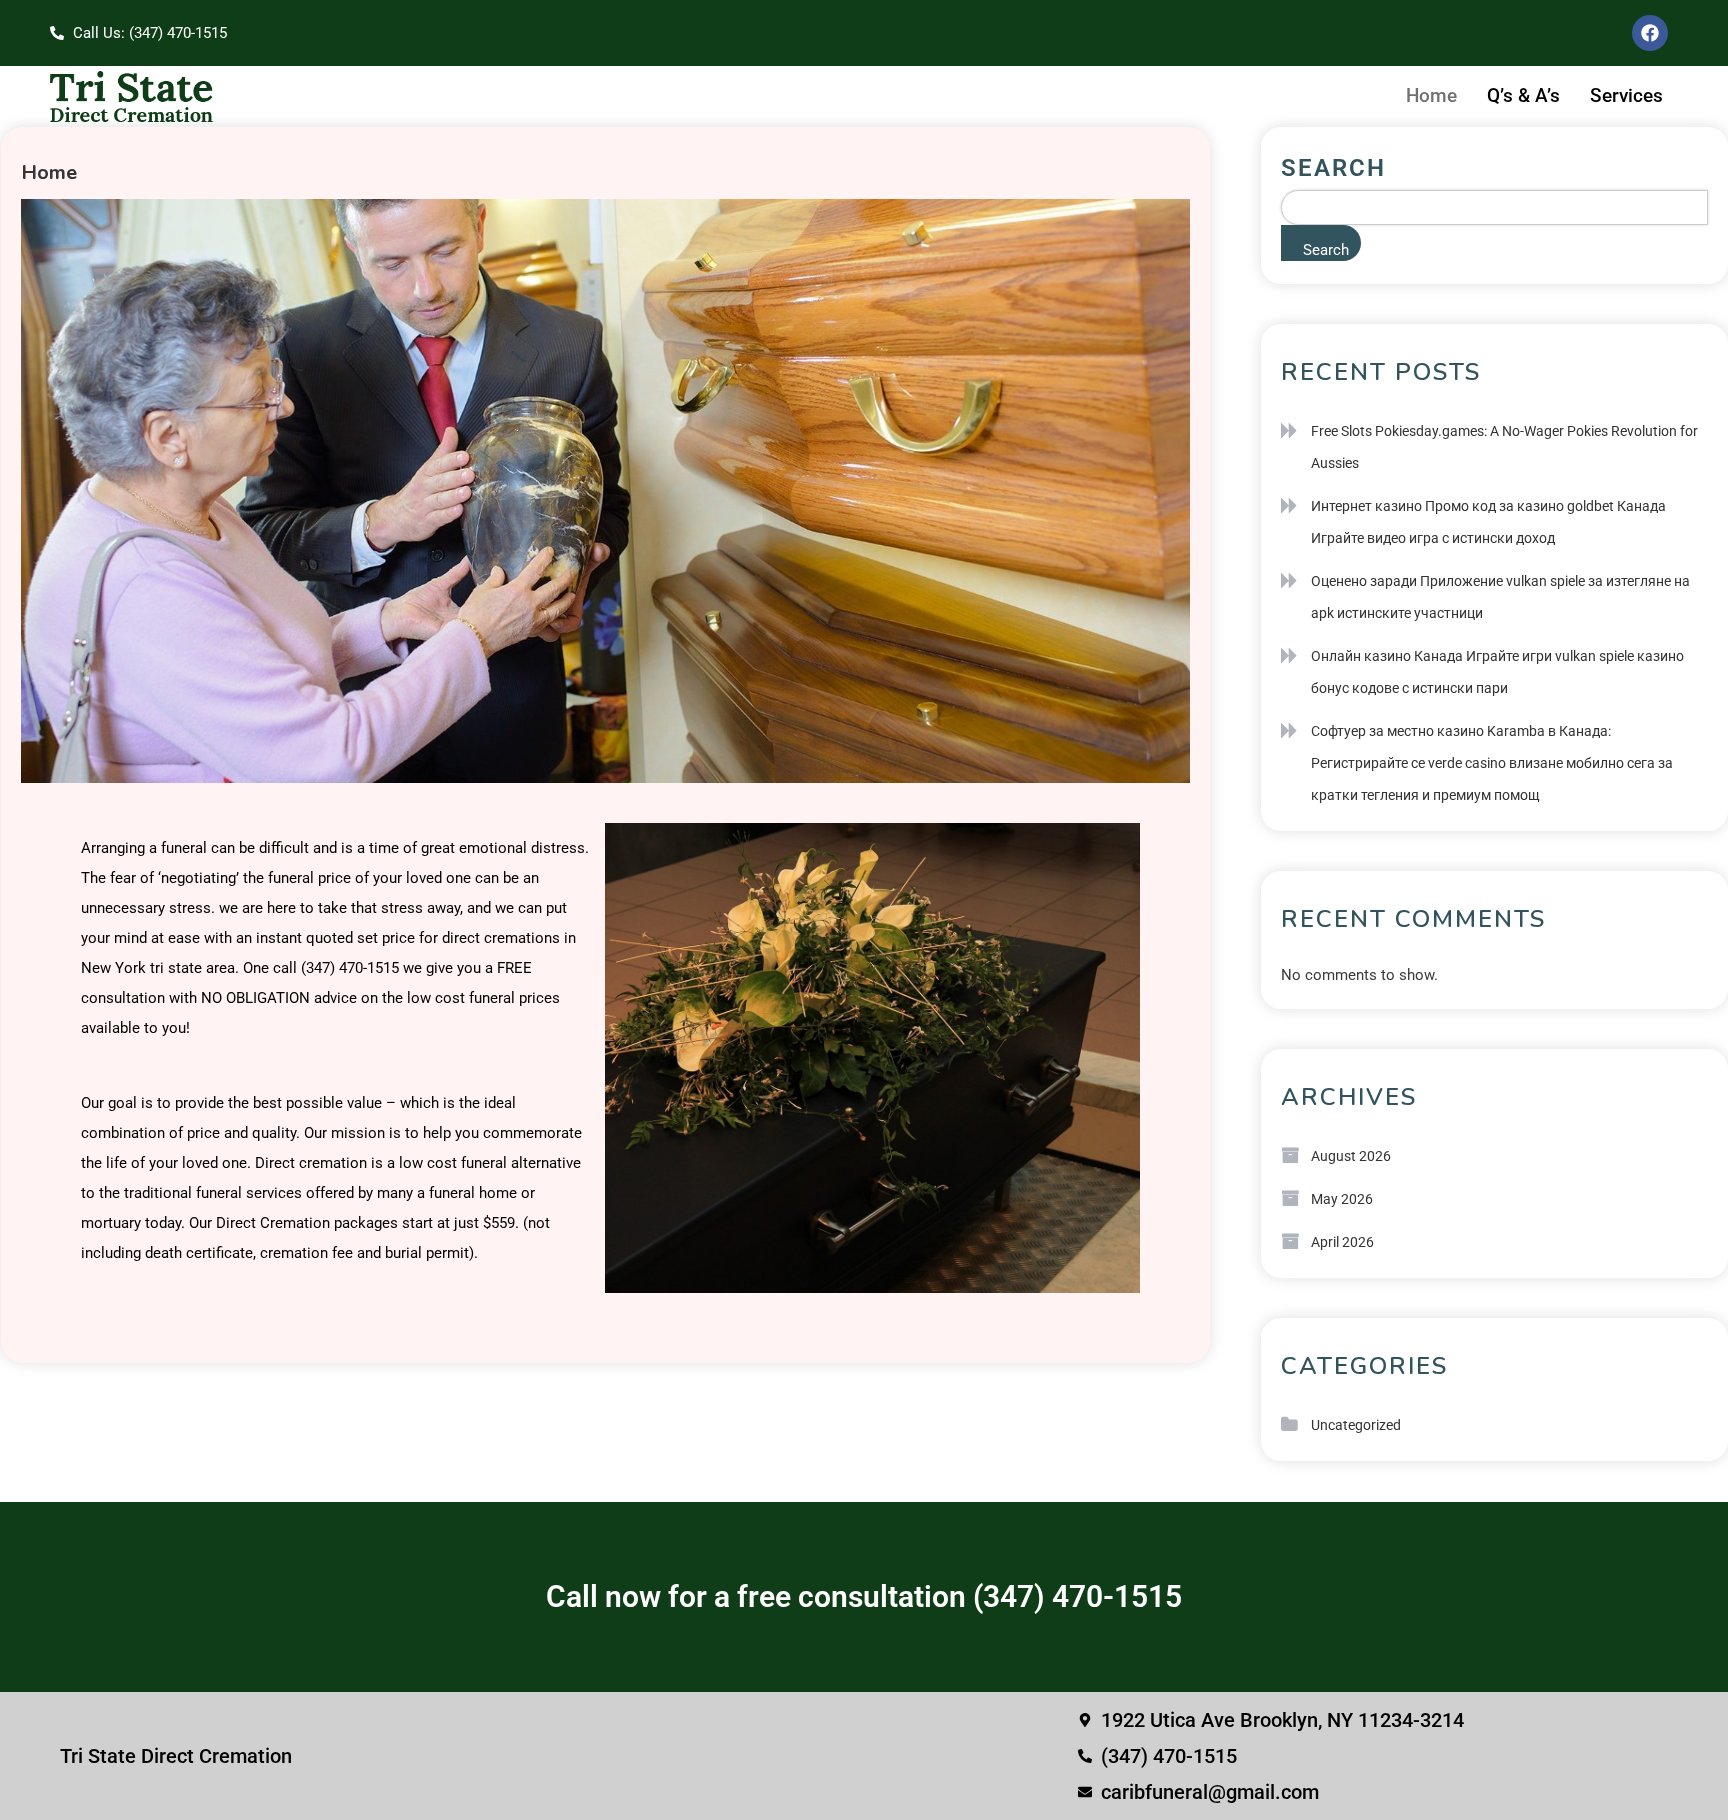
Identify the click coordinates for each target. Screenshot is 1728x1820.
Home (1431, 95)
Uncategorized (1356, 1425)
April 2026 (1342, 1242)
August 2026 (1351, 1156)
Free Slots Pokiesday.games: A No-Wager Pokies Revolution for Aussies (1504, 447)
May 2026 (1342, 1199)
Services (1626, 95)
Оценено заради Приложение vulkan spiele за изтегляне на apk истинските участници (1500, 597)
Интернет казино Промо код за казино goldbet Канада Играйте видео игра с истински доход (1488, 522)
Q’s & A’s (1523, 95)
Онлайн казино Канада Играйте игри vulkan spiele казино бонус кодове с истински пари (1497, 672)
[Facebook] (1650, 33)
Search (1333, 168)
